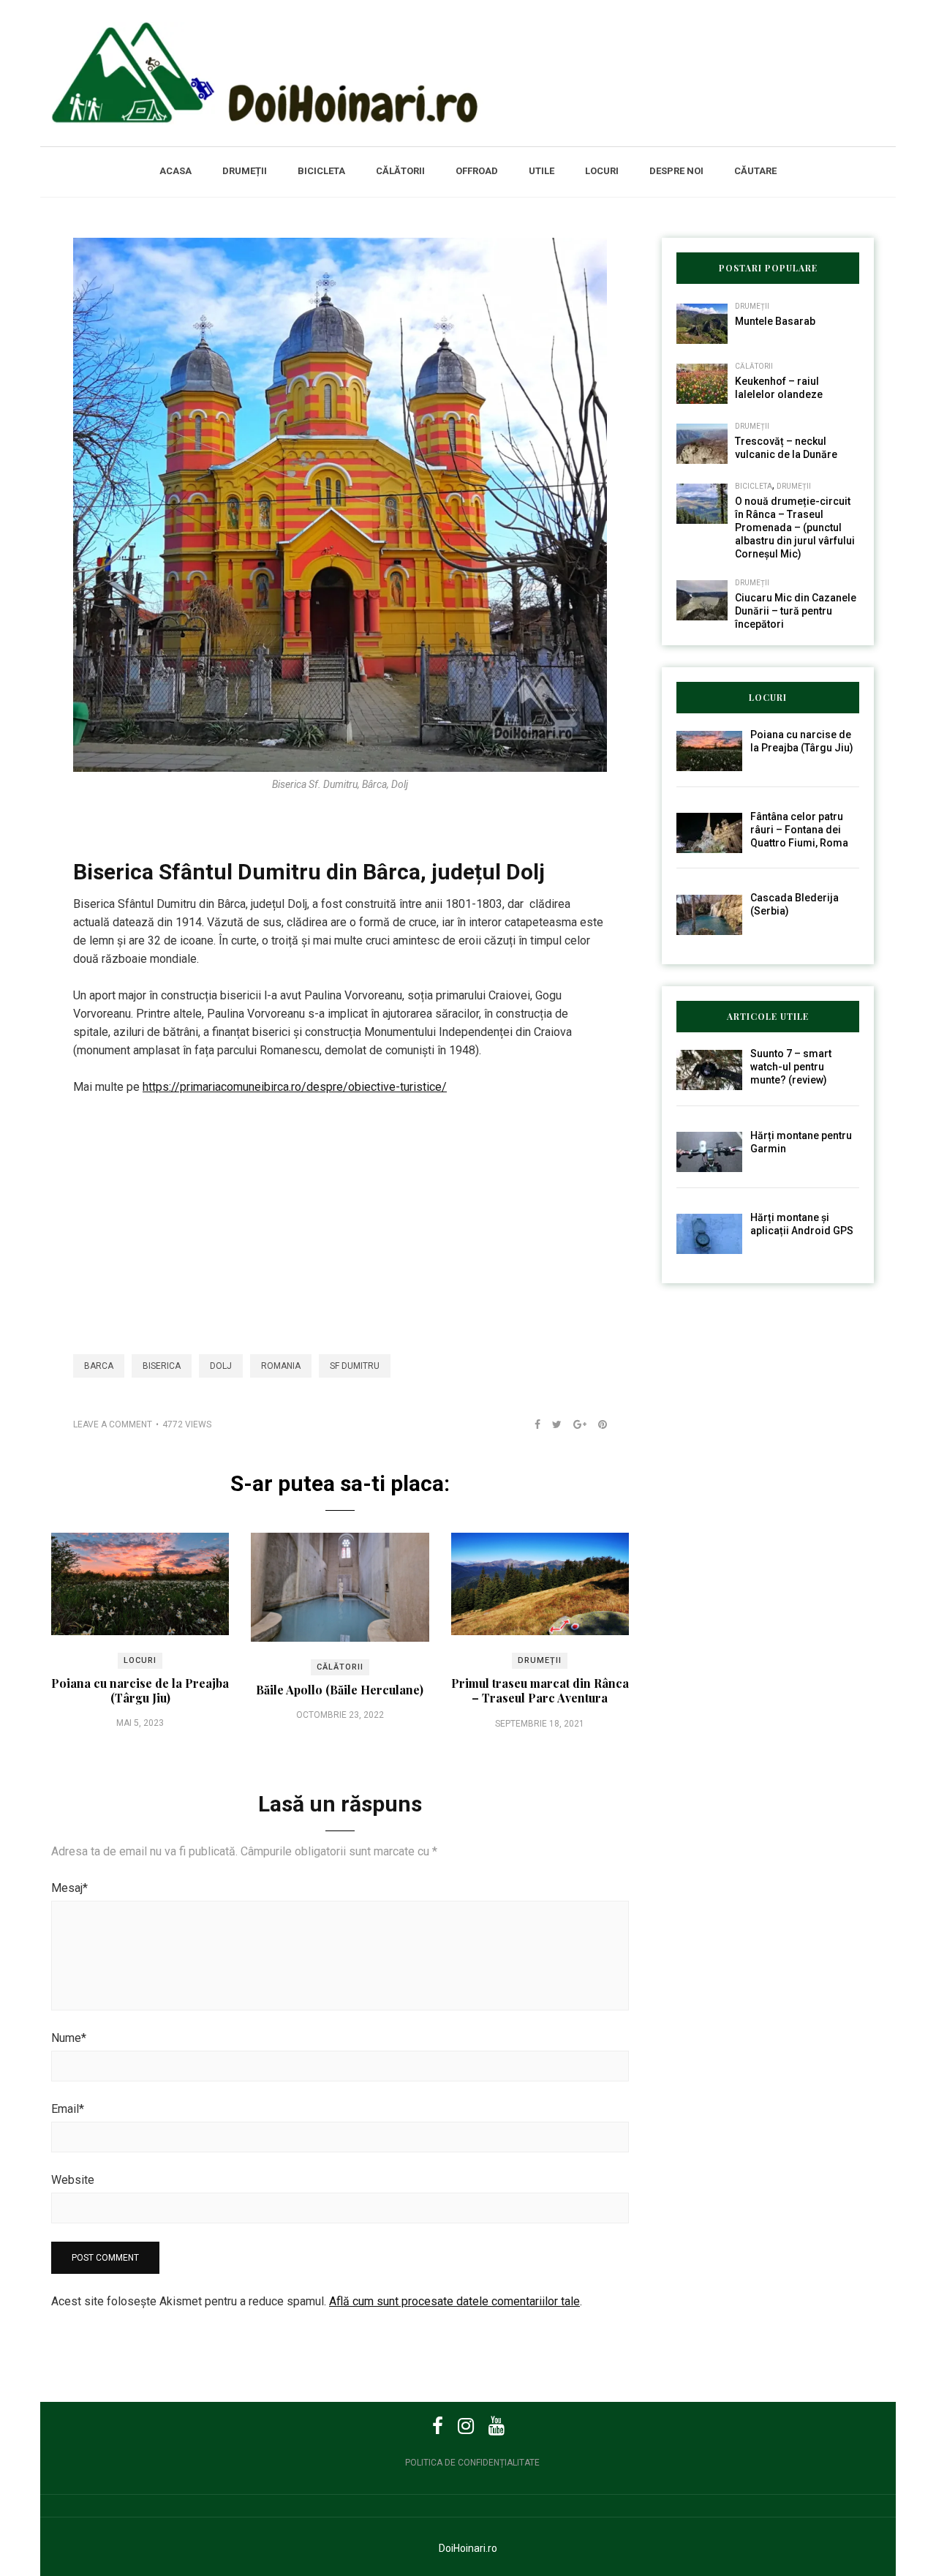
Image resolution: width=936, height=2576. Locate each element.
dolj (221, 1366)
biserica (162, 1366)
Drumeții (245, 171)
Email (68, 2109)
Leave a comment (113, 1424)
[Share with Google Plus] (574, 1424)
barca (99, 1366)
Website (73, 2180)
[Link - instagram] (466, 2426)
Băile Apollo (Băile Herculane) (340, 1690)
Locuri (602, 171)
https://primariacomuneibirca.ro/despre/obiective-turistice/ (295, 1087)
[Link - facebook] (438, 2426)
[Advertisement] (340, 1217)
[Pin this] (597, 1424)
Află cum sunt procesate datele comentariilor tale (454, 2301)
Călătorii (400, 171)
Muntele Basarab (775, 321)
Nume (69, 2038)
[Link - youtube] (497, 2426)
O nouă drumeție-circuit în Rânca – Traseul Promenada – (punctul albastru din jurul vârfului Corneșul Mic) (795, 527)
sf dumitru (355, 1366)
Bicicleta (321, 171)
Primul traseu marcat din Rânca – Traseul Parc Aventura (540, 1690)
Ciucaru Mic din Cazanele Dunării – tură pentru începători (796, 611)
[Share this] (532, 1424)
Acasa (175, 171)
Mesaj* (69, 1888)
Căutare (755, 171)
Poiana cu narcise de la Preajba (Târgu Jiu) (140, 1690)
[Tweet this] (551, 1424)
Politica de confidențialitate (472, 2463)
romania (281, 1366)
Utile (541, 171)
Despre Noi (676, 171)
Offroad (477, 171)
